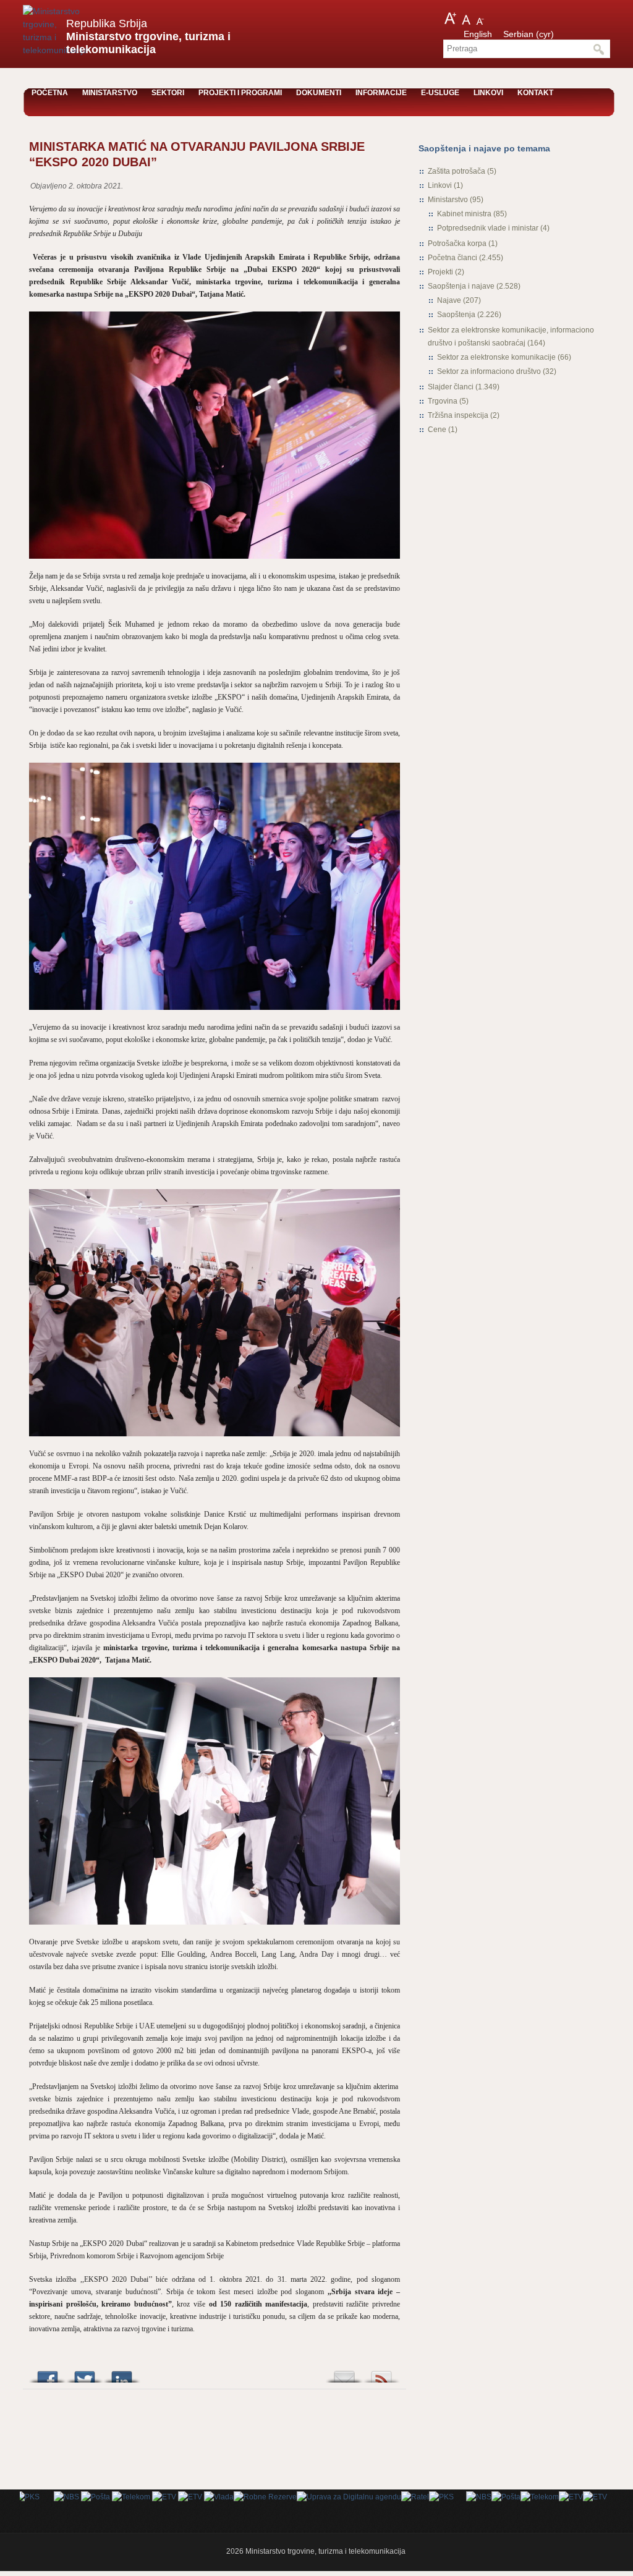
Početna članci (452, 258)
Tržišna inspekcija (458, 415)
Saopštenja (456, 315)
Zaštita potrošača (457, 171)
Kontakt (535, 93)
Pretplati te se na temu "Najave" (381, 2374)
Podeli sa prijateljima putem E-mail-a (344, 2374)
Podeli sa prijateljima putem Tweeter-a (85, 2374)
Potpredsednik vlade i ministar (488, 228)
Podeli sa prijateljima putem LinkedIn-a (122, 2374)
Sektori (168, 93)
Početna (50, 93)
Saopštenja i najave (461, 286)
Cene (437, 430)
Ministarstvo (110, 93)
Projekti (440, 272)
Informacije (381, 93)
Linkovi (488, 93)
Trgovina (443, 401)
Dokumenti (319, 93)
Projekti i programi (240, 93)
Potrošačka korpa (457, 244)
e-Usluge (440, 93)
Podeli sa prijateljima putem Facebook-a (48, 2374)
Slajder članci (451, 387)
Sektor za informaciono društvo (489, 371)
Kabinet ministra (464, 214)
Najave (449, 300)
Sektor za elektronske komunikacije (496, 357)
